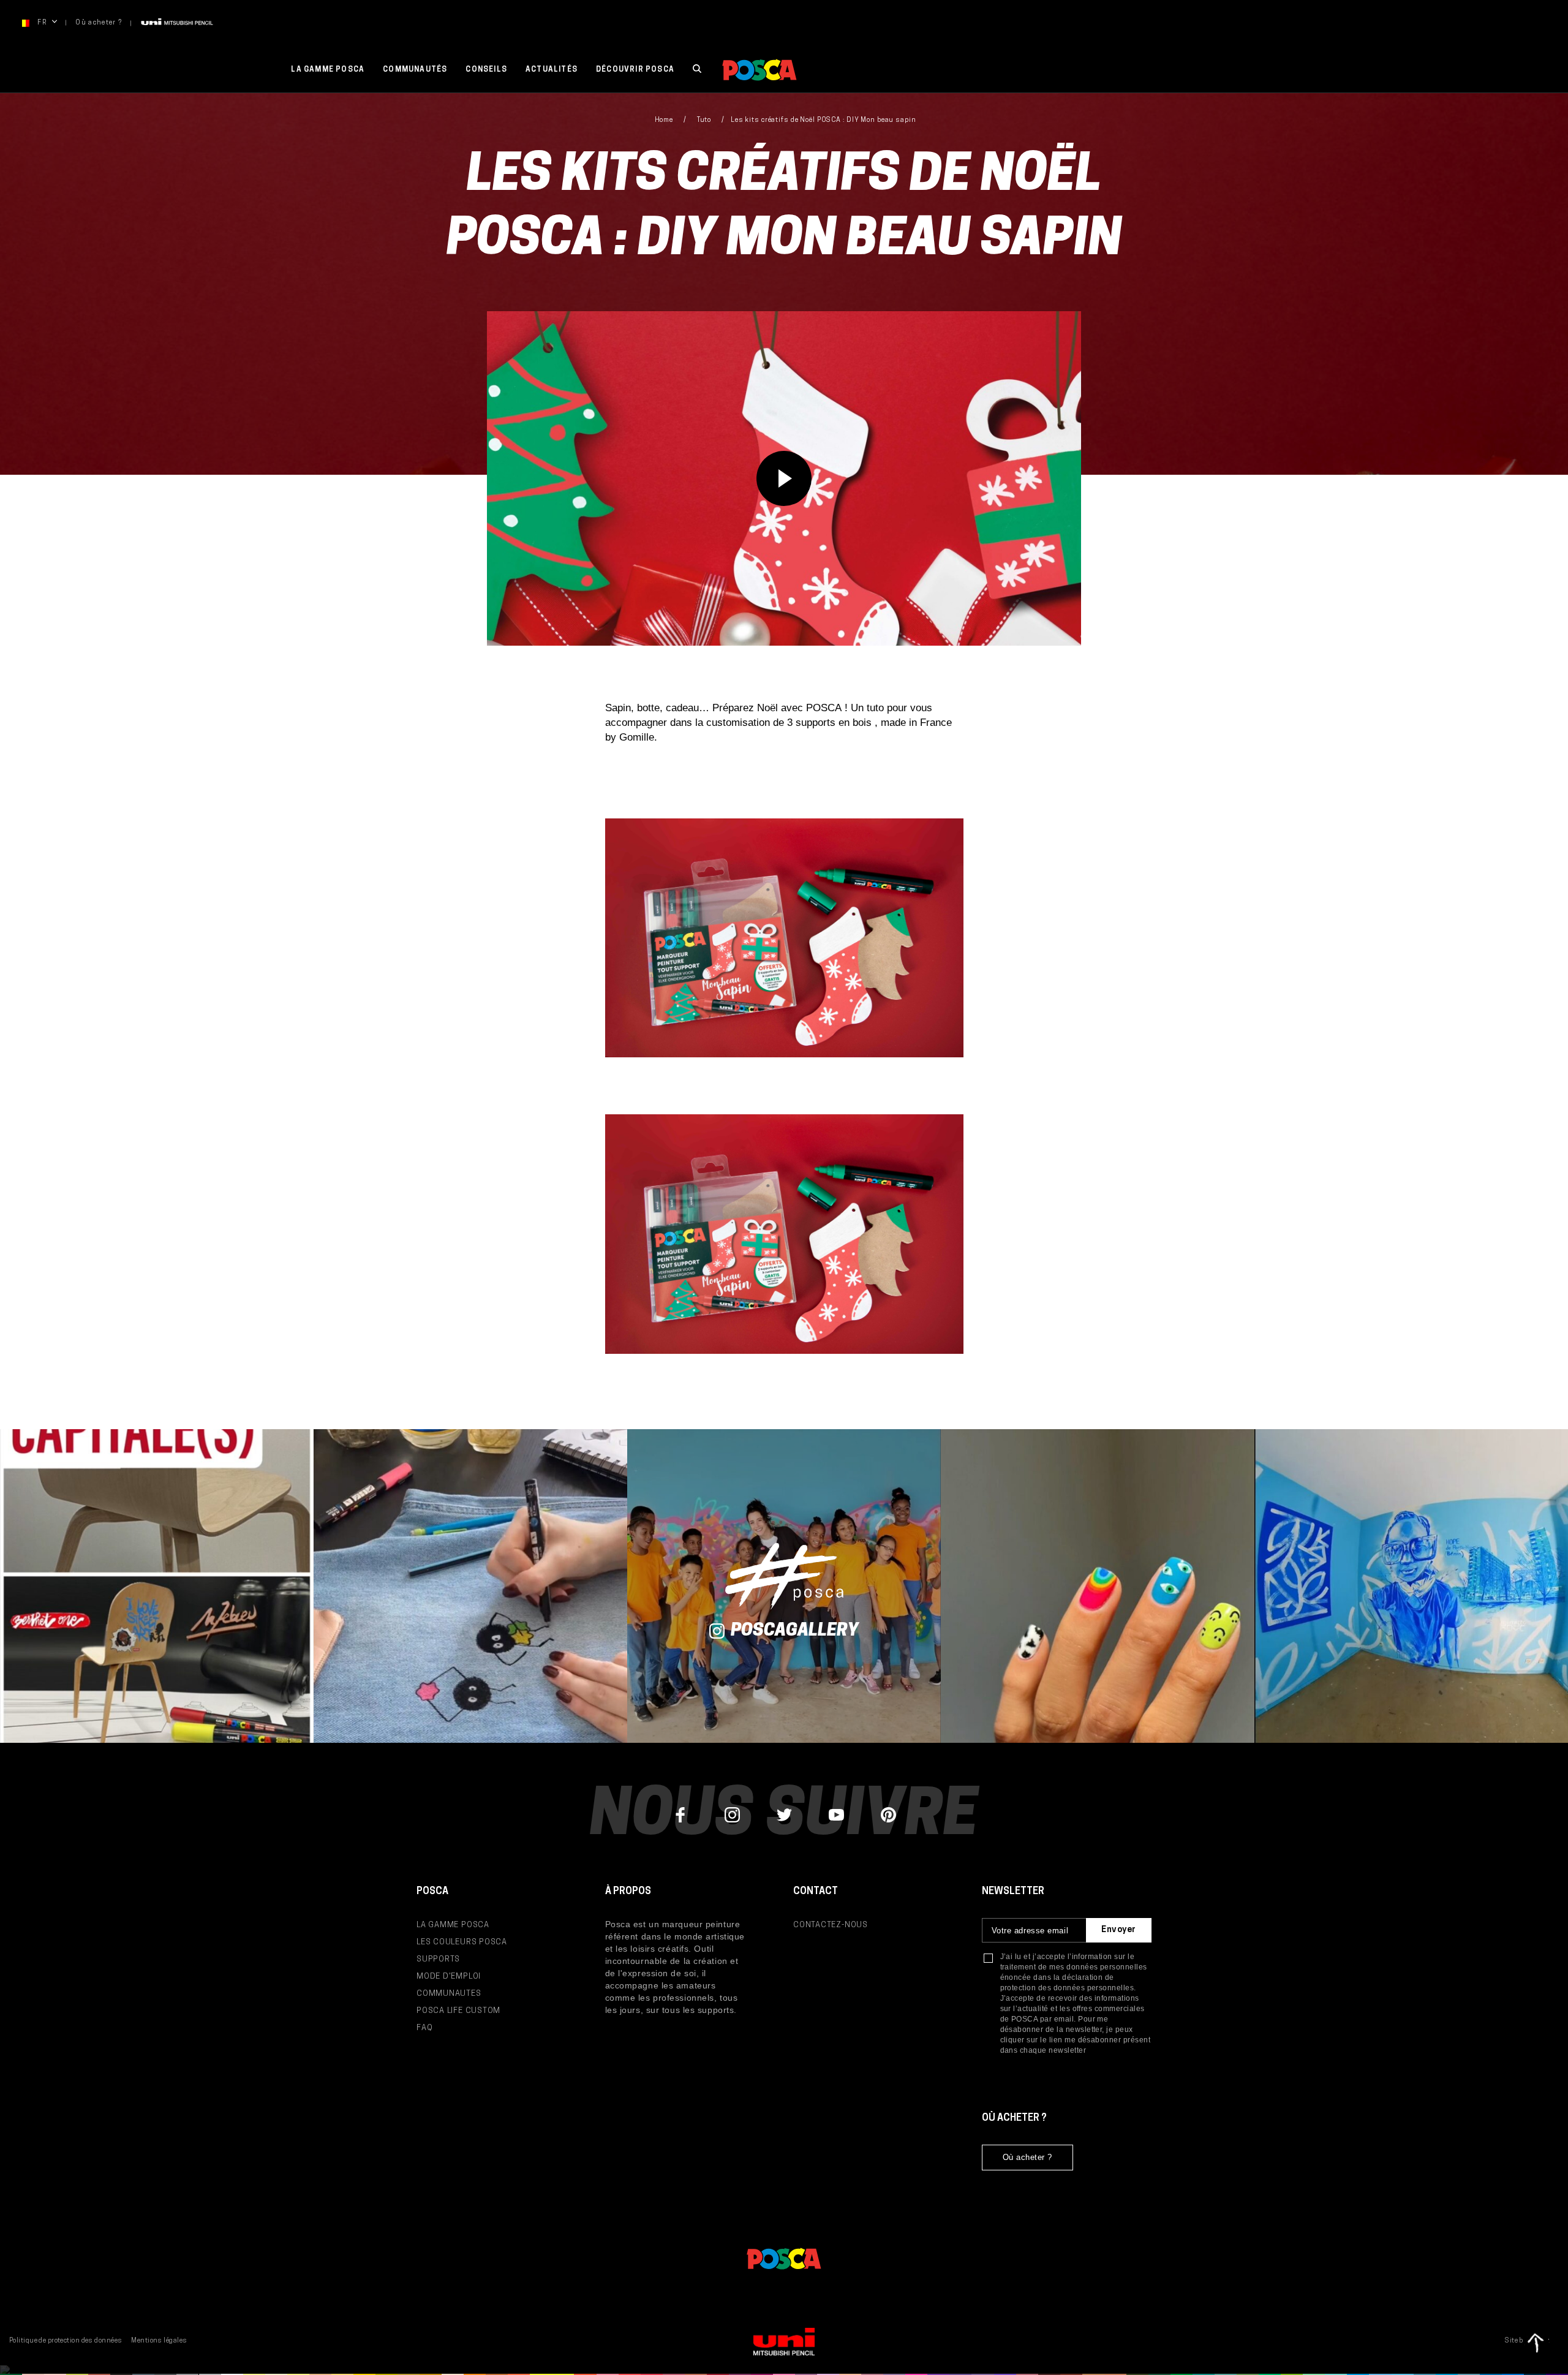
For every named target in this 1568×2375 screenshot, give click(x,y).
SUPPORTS (438, 1959)
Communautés (415, 70)
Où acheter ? (99, 23)
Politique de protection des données (66, 2341)
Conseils (486, 70)
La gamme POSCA (328, 70)
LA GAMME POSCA (453, 1925)
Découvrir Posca (635, 70)
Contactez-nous (831, 1925)
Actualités (552, 70)
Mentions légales (159, 2341)
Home (664, 120)
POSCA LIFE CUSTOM (458, 2011)
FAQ (424, 2028)
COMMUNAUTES (449, 1994)
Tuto (704, 120)
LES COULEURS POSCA (462, 1942)
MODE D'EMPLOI (449, 1977)
